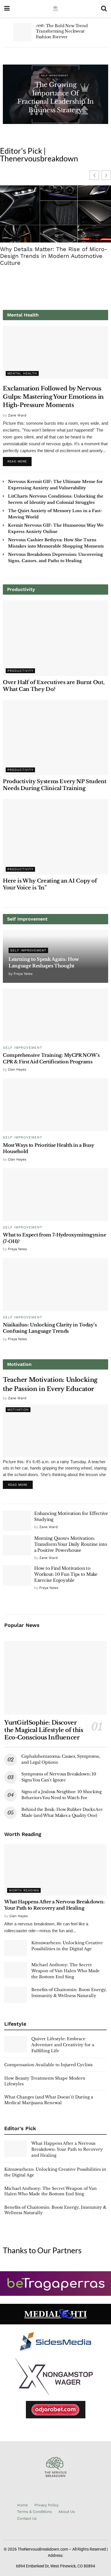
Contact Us (27, 2518)
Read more (19, 460)
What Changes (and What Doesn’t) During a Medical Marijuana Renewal (49, 2100)
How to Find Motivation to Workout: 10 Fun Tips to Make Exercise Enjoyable (66, 1574)
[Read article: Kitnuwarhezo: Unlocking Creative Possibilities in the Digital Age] (16, 1948)
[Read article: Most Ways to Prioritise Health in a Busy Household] (55, 1105)
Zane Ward (17, 415)
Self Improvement (55, 76)
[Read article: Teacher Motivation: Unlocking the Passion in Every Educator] (55, 1431)
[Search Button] (104, 9)
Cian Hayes (17, 1069)
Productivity (20, 671)
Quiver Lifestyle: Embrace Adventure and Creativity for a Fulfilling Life (63, 2045)
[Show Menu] (7, 9)
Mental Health (22, 373)
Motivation (18, 1410)
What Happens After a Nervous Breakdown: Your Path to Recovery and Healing (67, 2149)
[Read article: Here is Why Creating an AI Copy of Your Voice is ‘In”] (55, 837)
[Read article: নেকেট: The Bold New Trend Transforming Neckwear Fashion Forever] (22, 32)
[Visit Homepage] (55, 9)
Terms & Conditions (34, 2512)
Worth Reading (24, 1890)
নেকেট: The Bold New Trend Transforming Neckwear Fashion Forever (62, 31)
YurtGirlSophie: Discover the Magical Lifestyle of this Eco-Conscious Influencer (44, 1730)
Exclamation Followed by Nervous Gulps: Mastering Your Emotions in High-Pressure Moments (53, 397)
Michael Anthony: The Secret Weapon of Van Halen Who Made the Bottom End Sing (65, 1971)
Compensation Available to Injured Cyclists (48, 2065)
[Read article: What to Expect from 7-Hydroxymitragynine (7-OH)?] (55, 1195)
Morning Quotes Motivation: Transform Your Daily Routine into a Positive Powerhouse (71, 1544)
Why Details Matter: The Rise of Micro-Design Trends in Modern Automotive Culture (54, 256)
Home (22, 2505)
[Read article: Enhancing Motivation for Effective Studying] (17, 1521)
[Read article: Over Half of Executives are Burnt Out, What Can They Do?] (55, 638)
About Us (67, 2512)
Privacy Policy (47, 2505)
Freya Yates (23, 974)
